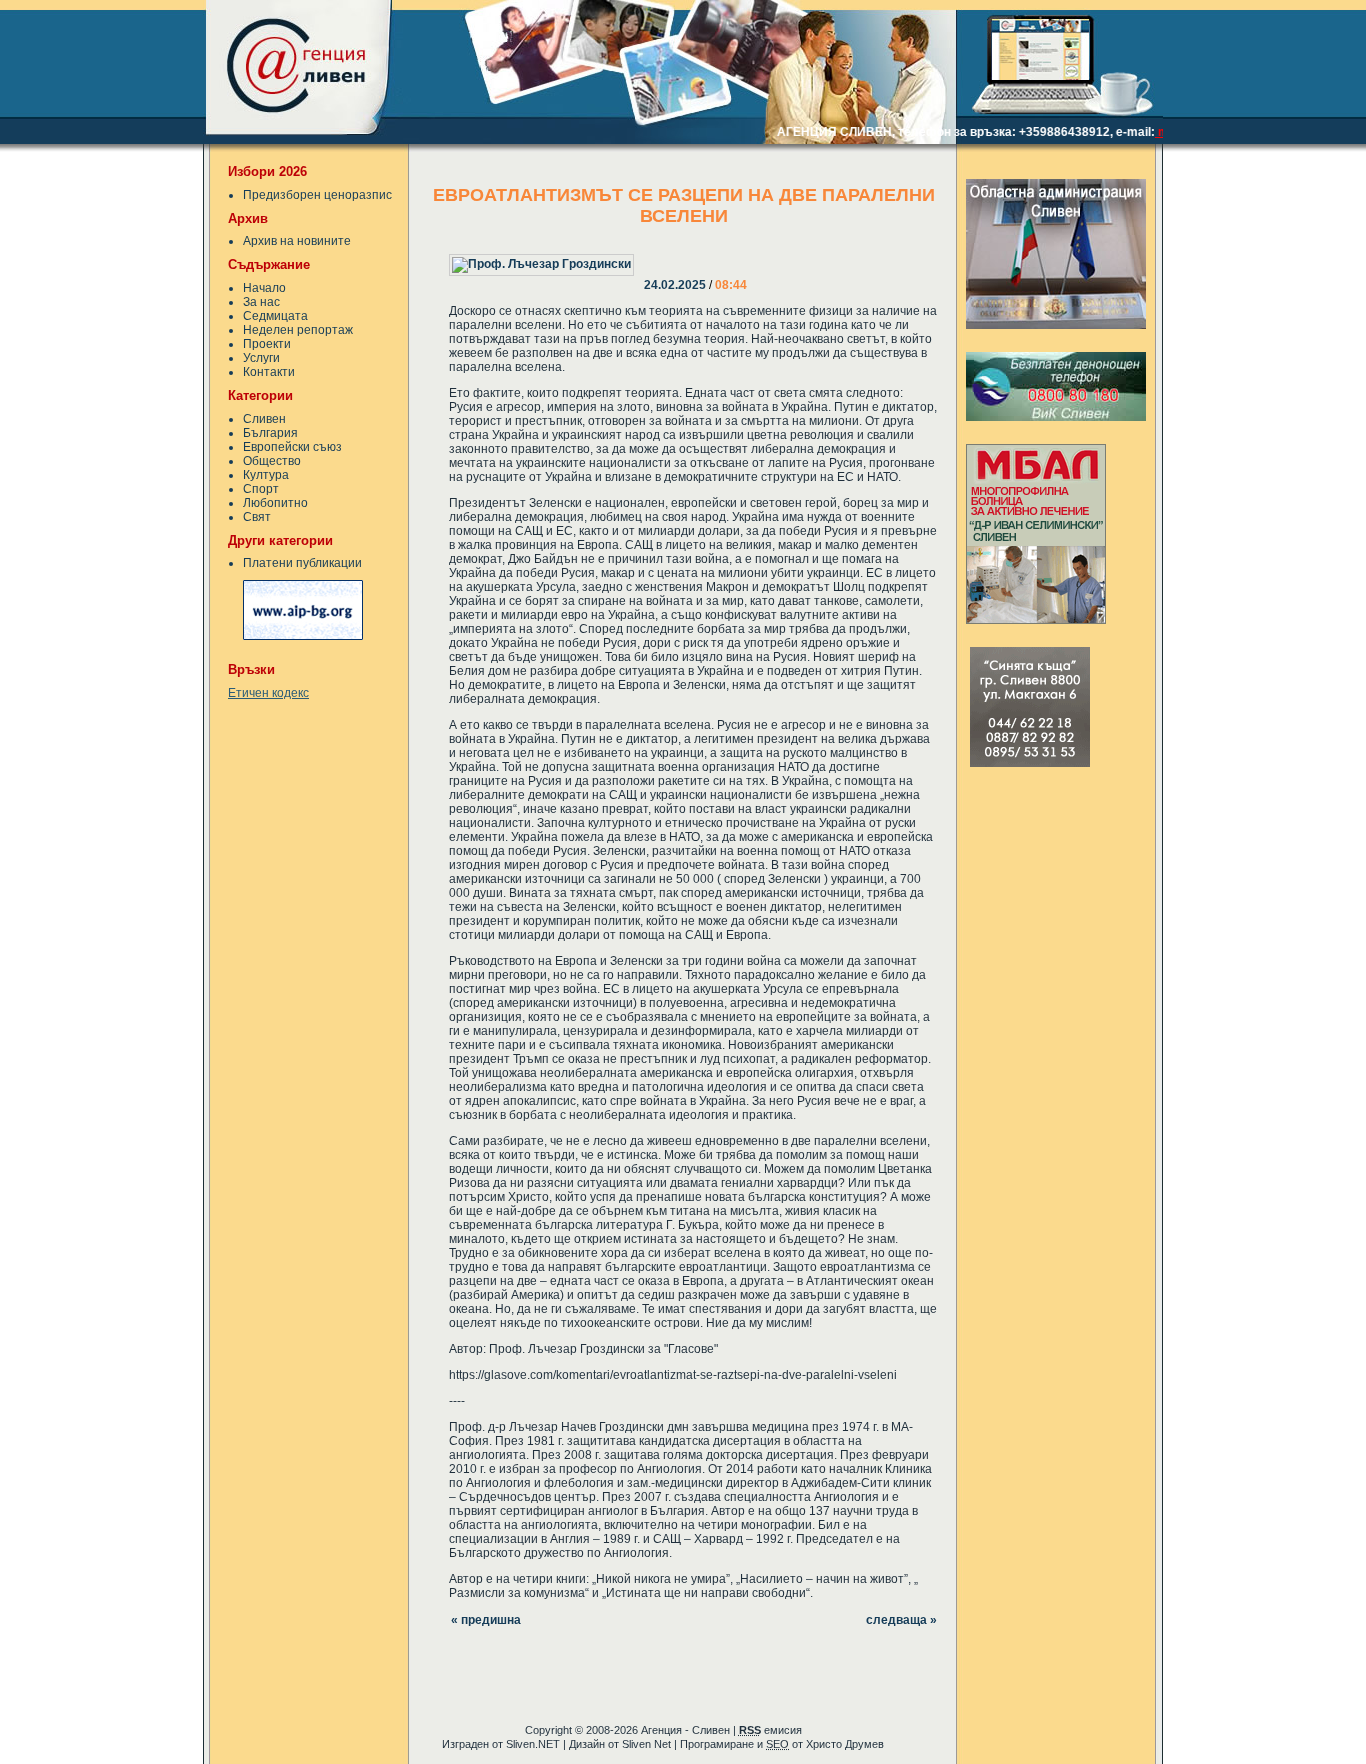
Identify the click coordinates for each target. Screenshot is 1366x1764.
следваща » (901, 1620)
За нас (261, 302)
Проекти (267, 344)
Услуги (261, 358)
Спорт (261, 489)
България (270, 433)
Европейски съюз (292, 447)
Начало (264, 288)
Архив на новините (297, 241)
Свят (257, 517)
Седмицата (275, 316)
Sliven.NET (533, 1744)
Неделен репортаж (298, 330)
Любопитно (275, 503)
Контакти (269, 372)
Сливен (264, 419)
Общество (272, 461)
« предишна (486, 1620)
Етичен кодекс (268, 693)
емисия (770, 1730)
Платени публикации (302, 563)
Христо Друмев (845, 1744)
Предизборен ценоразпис (317, 195)
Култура (266, 475)
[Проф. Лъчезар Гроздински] (646, 251)
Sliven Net (646, 1744)
